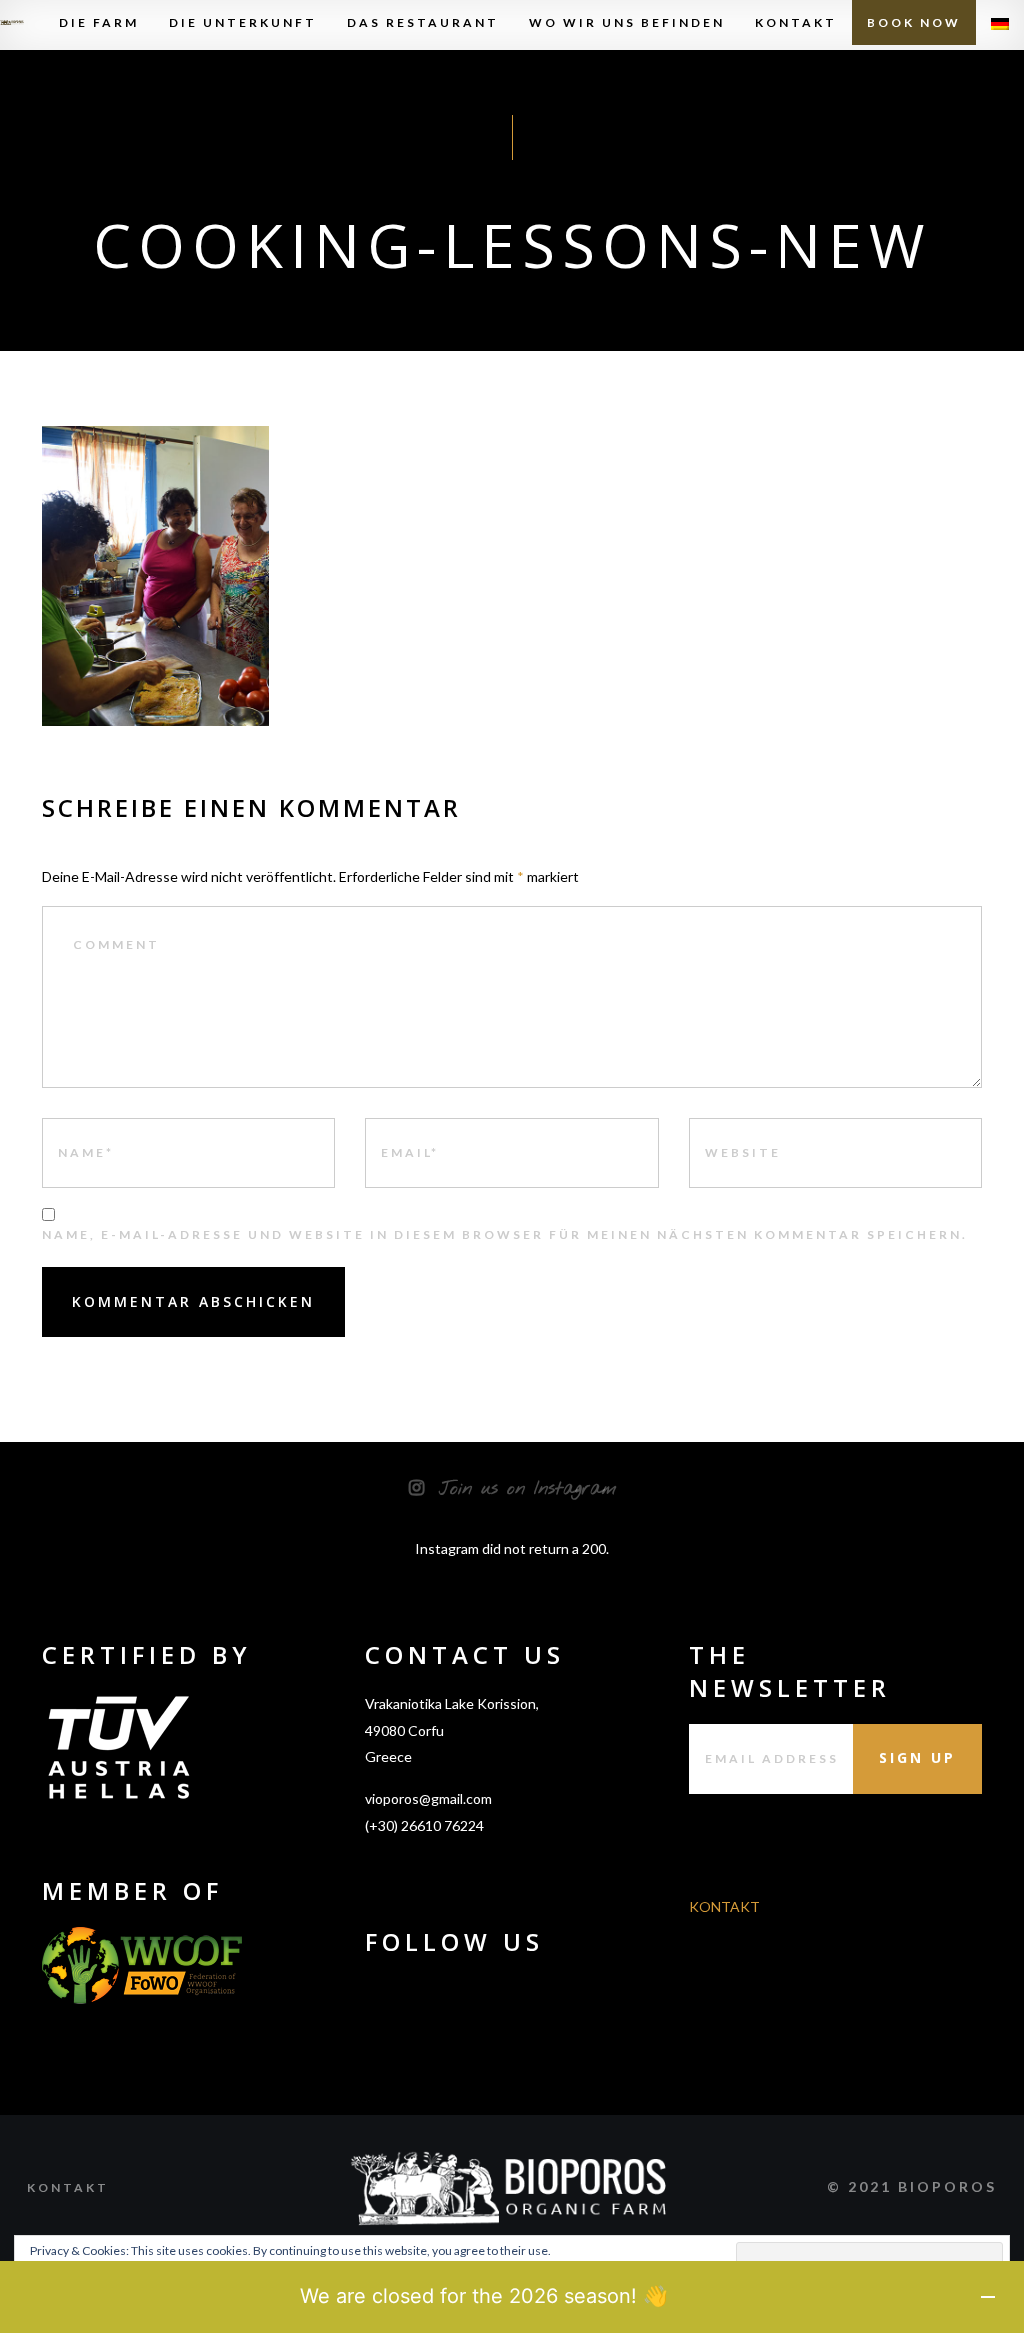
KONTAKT (796, 22)
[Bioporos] (12, 22)
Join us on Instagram (527, 1489)
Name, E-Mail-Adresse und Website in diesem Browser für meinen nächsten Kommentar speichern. (505, 1234)
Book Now (914, 22)
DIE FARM (99, 22)
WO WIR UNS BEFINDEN (627, 22)
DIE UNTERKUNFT (243, 22)
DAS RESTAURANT (423, 22)
